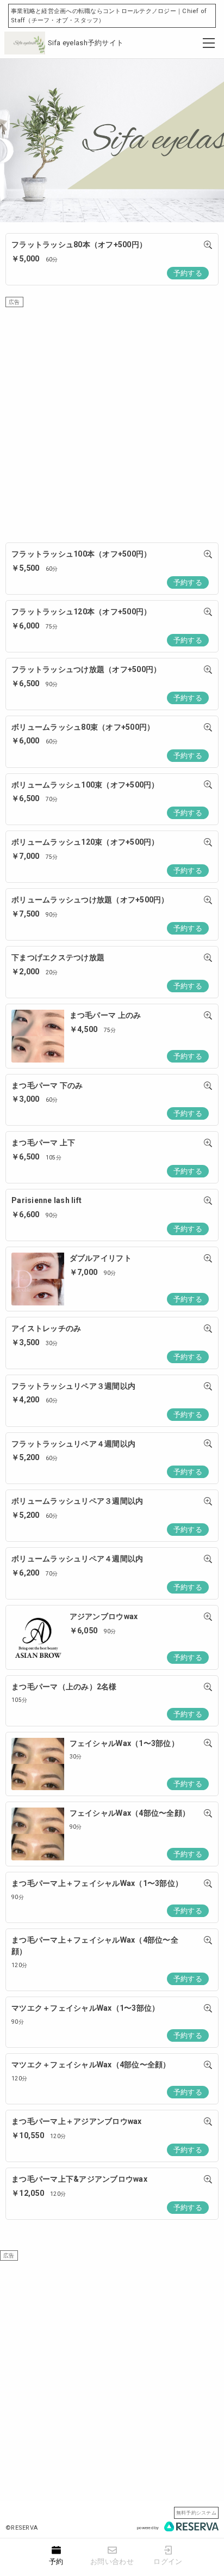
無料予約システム (196, 2513)
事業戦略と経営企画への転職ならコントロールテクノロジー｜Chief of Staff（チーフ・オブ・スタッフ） (109, 16)
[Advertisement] (112, 419)
